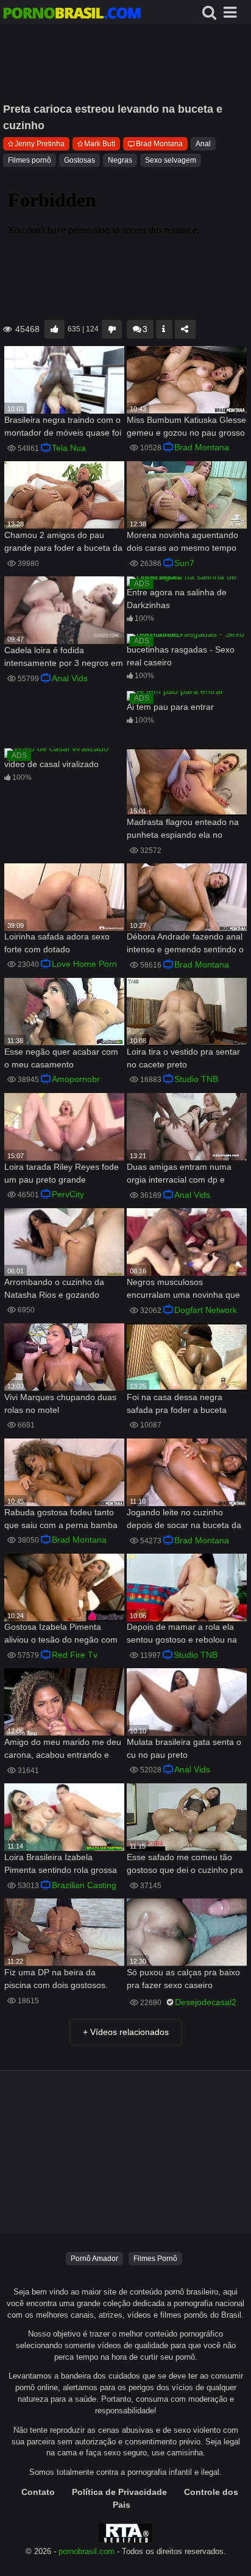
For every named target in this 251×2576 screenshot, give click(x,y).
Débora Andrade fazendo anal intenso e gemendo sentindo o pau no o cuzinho (185, 944)
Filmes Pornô (155, 2259)
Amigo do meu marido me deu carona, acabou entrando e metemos (63, 1750)
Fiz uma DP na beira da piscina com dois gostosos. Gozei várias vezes (56, 1980)
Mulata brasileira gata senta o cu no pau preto (184, 1748)
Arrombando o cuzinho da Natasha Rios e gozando (54, 1288)
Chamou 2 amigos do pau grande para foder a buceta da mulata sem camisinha (63, 543)
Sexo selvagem (171, 160)
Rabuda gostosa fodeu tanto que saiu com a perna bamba (61, 1519)
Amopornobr (76, 1079)
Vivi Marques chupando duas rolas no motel (60, 1403)
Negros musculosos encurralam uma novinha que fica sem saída (183, 1290)
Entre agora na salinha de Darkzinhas (177, 599)
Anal (203, 144)
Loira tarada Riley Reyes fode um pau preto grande (62, 1173)
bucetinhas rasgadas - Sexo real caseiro (181, 656)
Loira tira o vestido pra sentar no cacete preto (183, 1058)
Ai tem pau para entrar (170, 707)
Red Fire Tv (75, 1655)
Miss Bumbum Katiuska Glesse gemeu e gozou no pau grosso (186, 426)
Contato (38, 2492)
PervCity (68, 1194)
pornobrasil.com (87, 2552)
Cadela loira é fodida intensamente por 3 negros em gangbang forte (64, 658)
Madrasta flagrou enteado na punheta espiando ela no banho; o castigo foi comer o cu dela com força (183, 830)
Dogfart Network (206, 1310)
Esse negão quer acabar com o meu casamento (61, 1058)
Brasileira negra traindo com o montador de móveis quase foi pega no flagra (63, 427)
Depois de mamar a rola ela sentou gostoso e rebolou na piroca (182, 1634)
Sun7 (184, 563)
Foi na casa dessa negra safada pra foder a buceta (177, 1403)
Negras (120, 160)
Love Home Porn (84, 964)
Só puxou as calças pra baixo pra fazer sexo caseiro (183, 1979)
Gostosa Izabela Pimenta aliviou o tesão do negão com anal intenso (61, 1634)
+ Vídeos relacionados (126, 2032)
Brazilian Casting (84, 1885)
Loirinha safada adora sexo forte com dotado (57, 943)
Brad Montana (159, 144)
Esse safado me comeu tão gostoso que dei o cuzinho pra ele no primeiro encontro (185, 1865)
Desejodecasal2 (206, 2002)
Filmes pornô (30, 160)
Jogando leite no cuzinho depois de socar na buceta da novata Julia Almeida (184, 1520)
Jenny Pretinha (40, 144)
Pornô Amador (94, 2259)
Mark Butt (100, 144)
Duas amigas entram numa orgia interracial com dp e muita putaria (179, 1174)
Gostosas (80, 160)
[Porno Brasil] (72, 15)
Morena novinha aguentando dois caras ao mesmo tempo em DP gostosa (182, 543)
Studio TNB (196, 1079)
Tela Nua (69, 448)
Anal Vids (70, 678)
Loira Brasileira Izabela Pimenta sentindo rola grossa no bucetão (61, 1865)
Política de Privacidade (119, 2492)
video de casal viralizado (51, 764)
